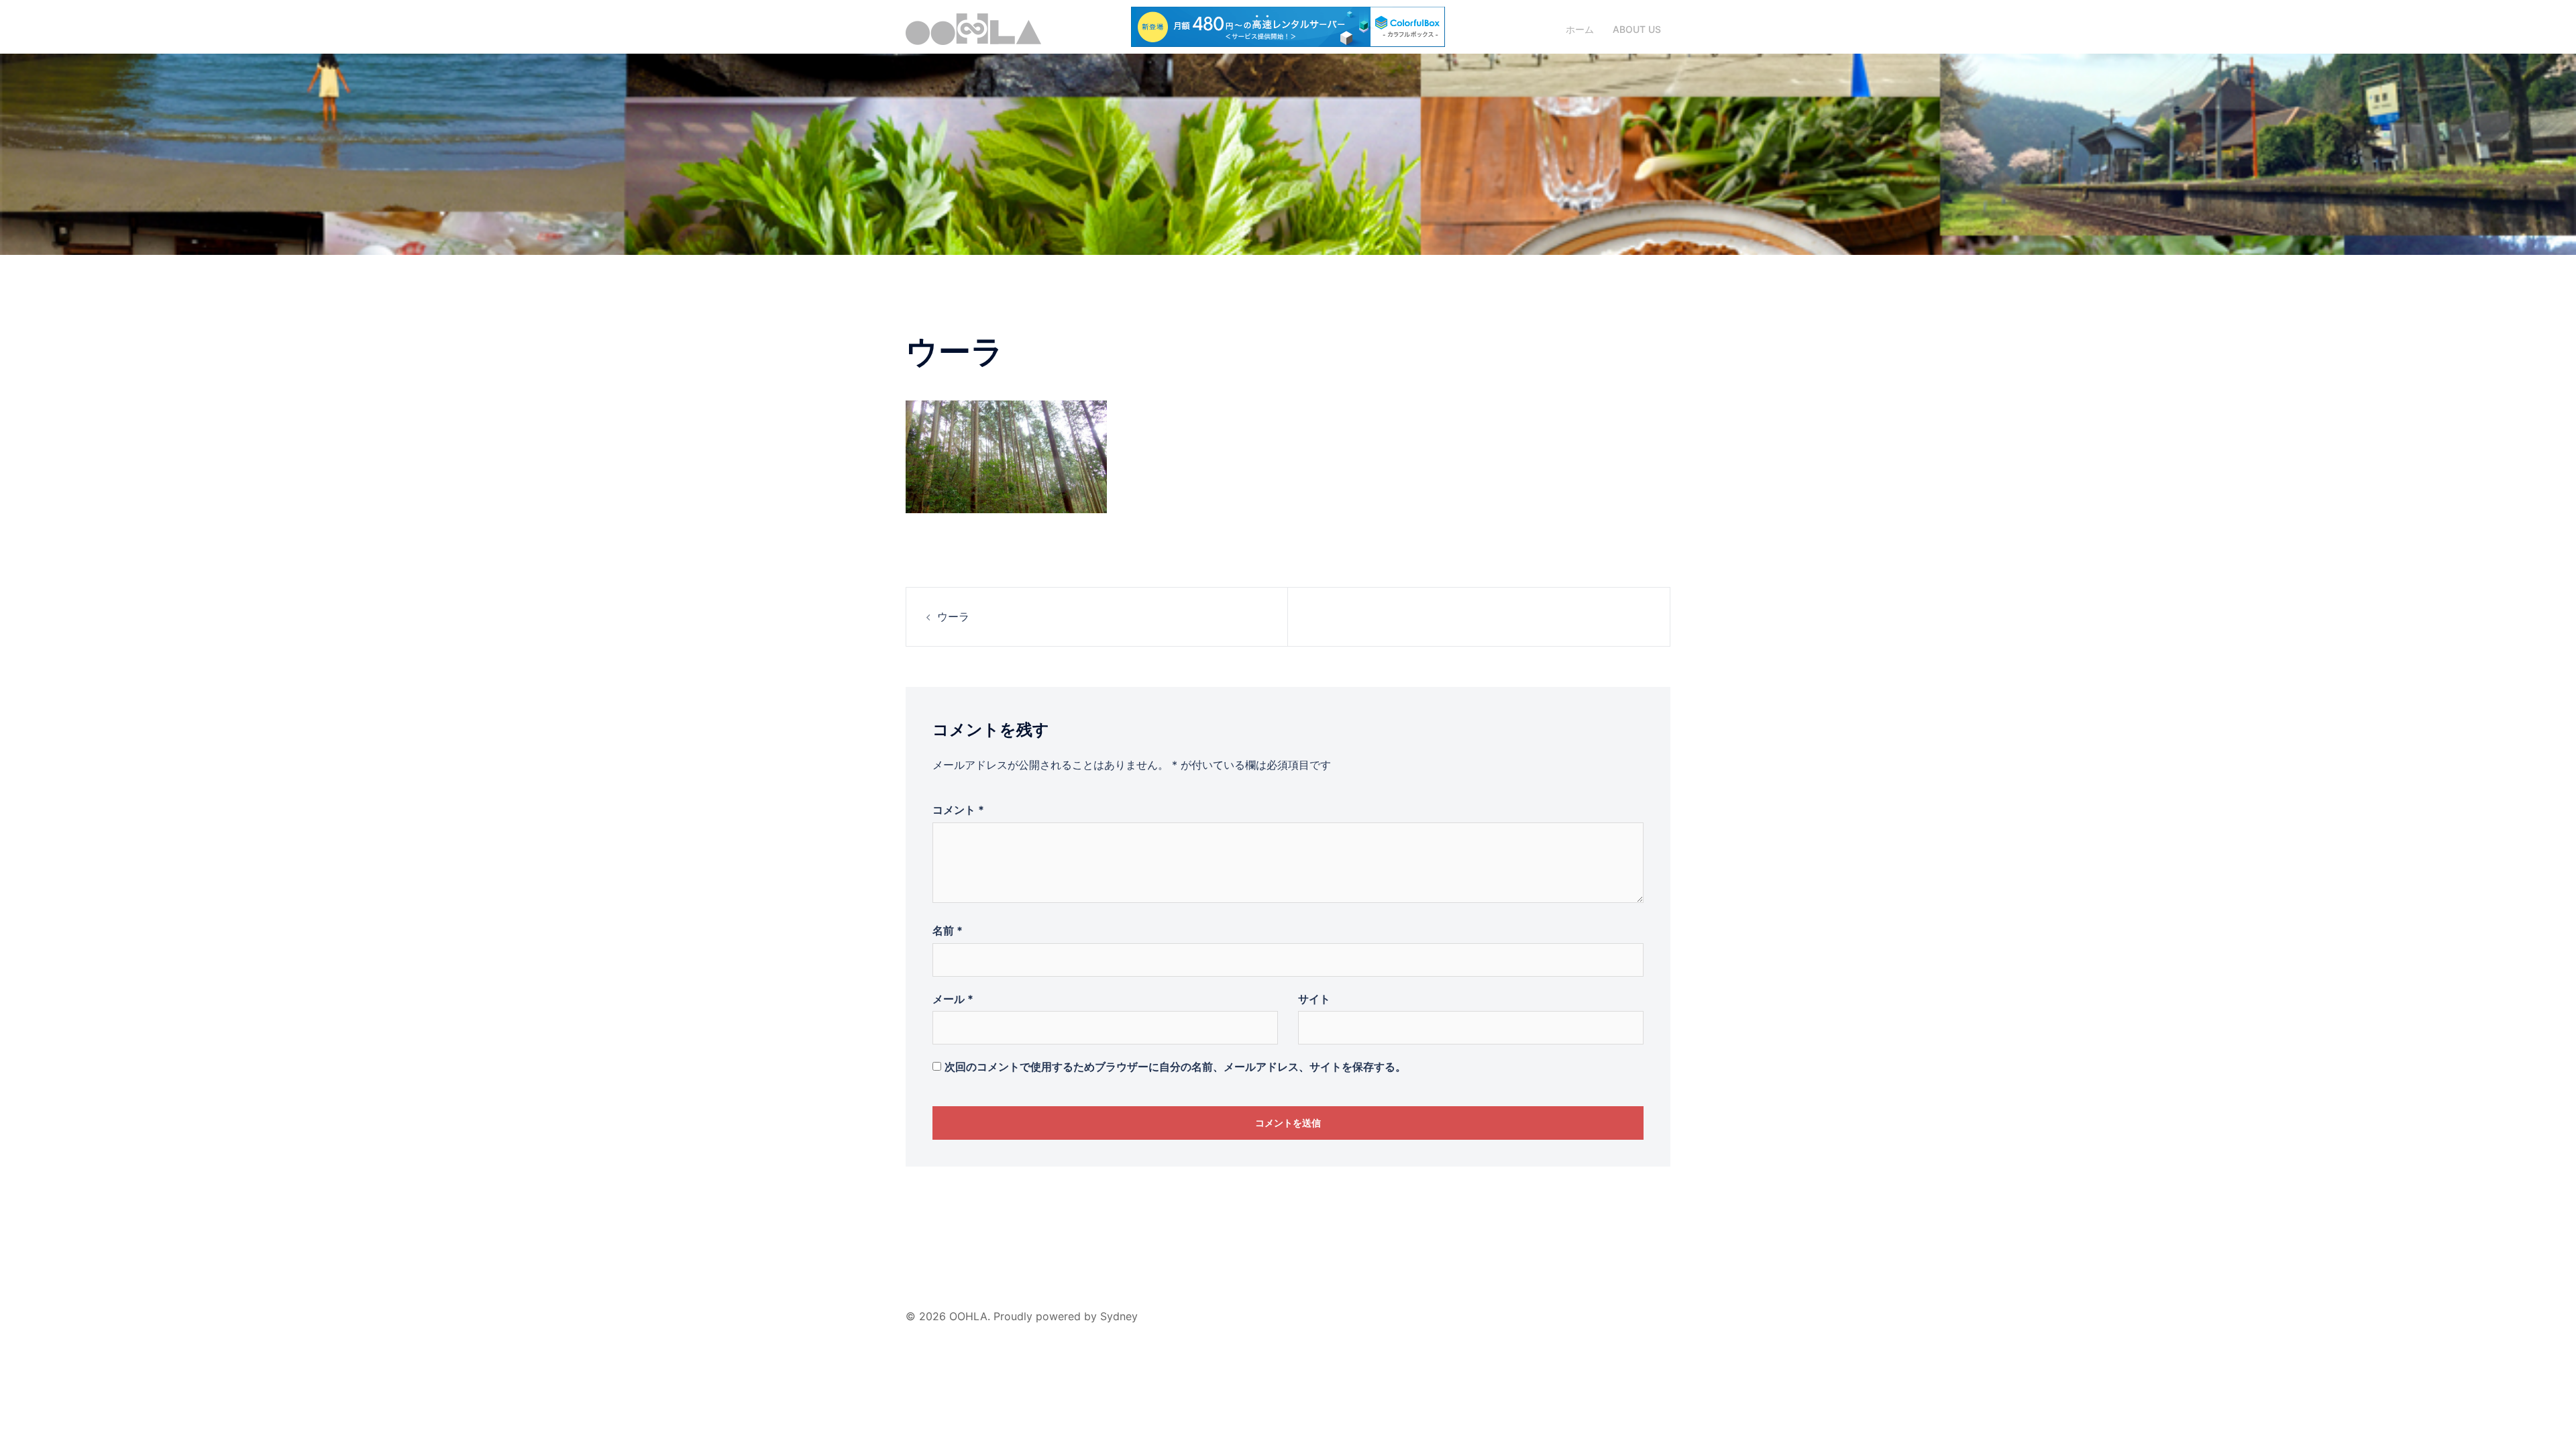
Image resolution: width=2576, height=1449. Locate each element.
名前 (948, 930)
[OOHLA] (973, 28)
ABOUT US (1637, 29)
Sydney (1119, 1316)
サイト (1314, 999)
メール (953, 999)
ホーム (1580, 29)
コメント (958, 810)
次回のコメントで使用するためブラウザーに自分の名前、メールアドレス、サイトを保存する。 (1175, 1067)
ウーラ (953, 616)
